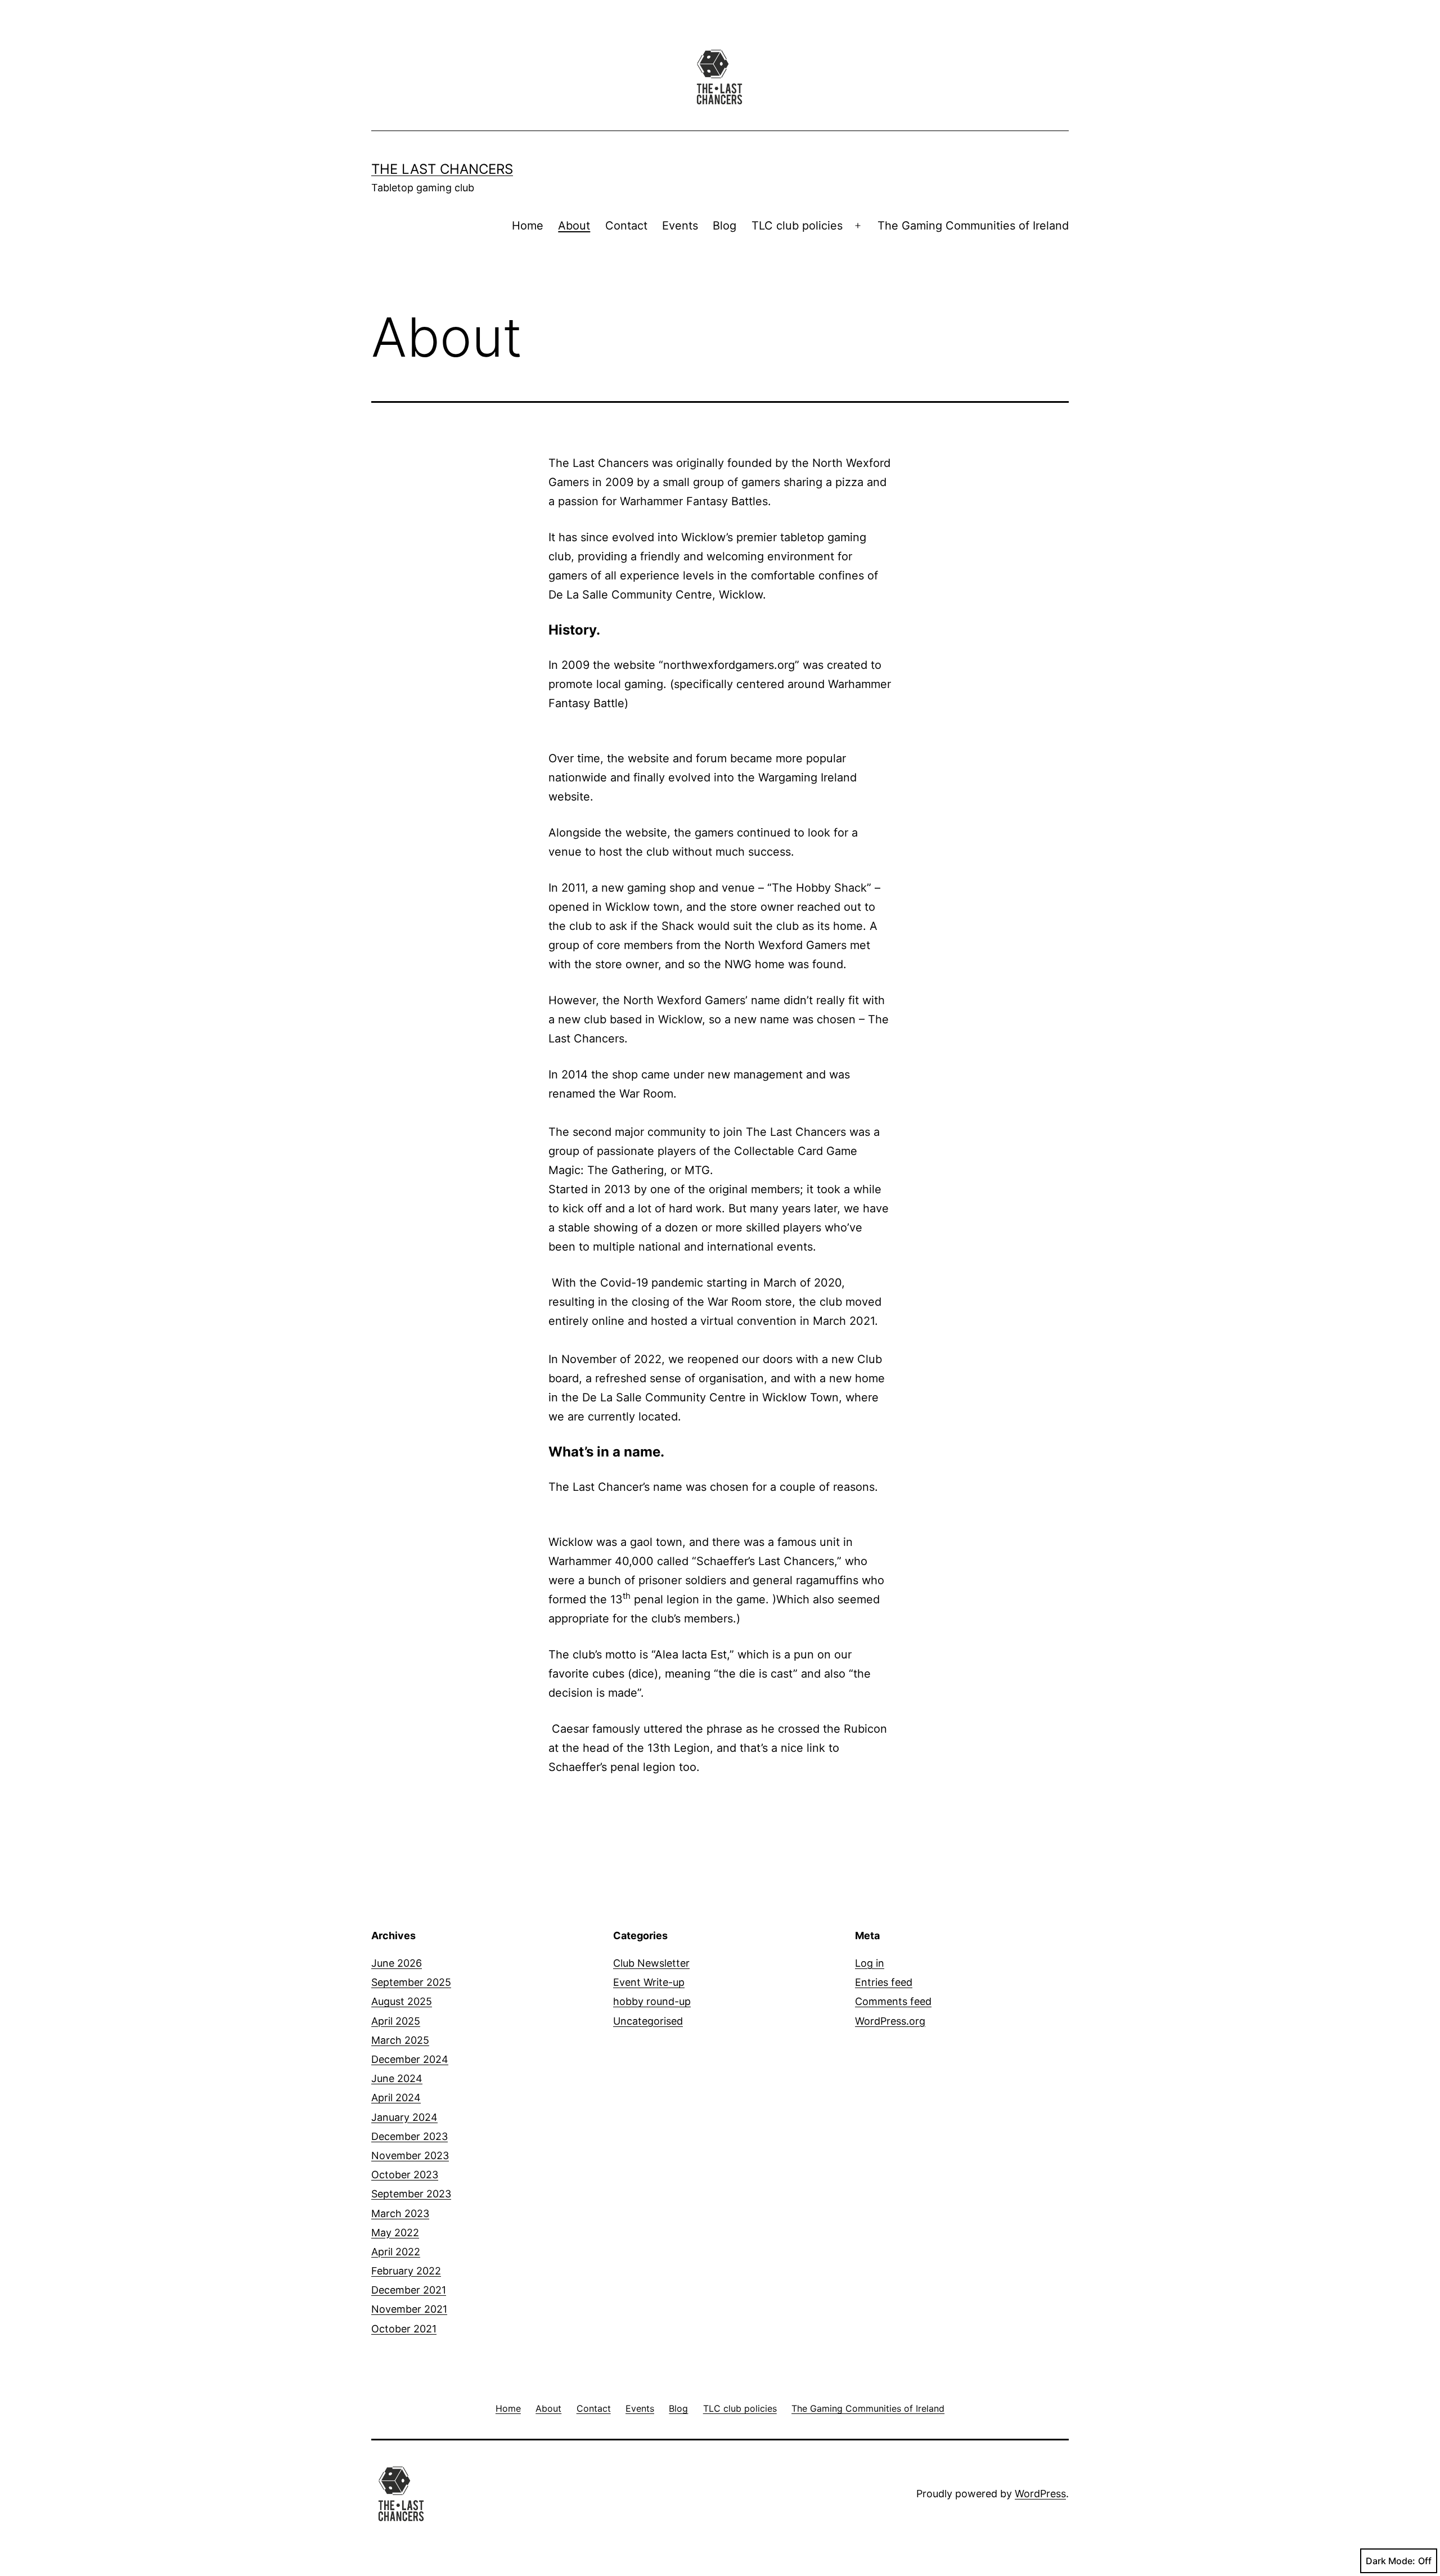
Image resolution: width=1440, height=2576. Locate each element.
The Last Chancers (442, 169)
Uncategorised (648, 2021)
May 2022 (395, 2233)
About (574, 226)
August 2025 (402, 2001)
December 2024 (410, 2059)
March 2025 (400, 2040)
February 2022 (406, 2271)
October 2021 (404, 2329)
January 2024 (404, 2117)
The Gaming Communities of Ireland (973, 226)
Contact (626, 226)
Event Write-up (649, 1982)
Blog (724, 226)
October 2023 (405, 2175)
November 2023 (410, 2155)
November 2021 (409, 2309)
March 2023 (400, 2213)
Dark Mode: (1390, 2561)
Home (528, 226)
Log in (870, 1963)
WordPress (1040, 2494)
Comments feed (893, 2001)
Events (680, 226)
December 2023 (409, 2136)
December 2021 (409, 2290)
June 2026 (397, 1963)
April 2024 (396, 2098)
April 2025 (396, 2021)
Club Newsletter (651, 1963)
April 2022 (396, 2252)
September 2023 (411, 2194)
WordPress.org (890, 2021)
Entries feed (884, 1982)
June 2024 (397, 2078)
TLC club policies (797, 226)
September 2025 (411, 1982)
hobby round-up (652, 2001)
